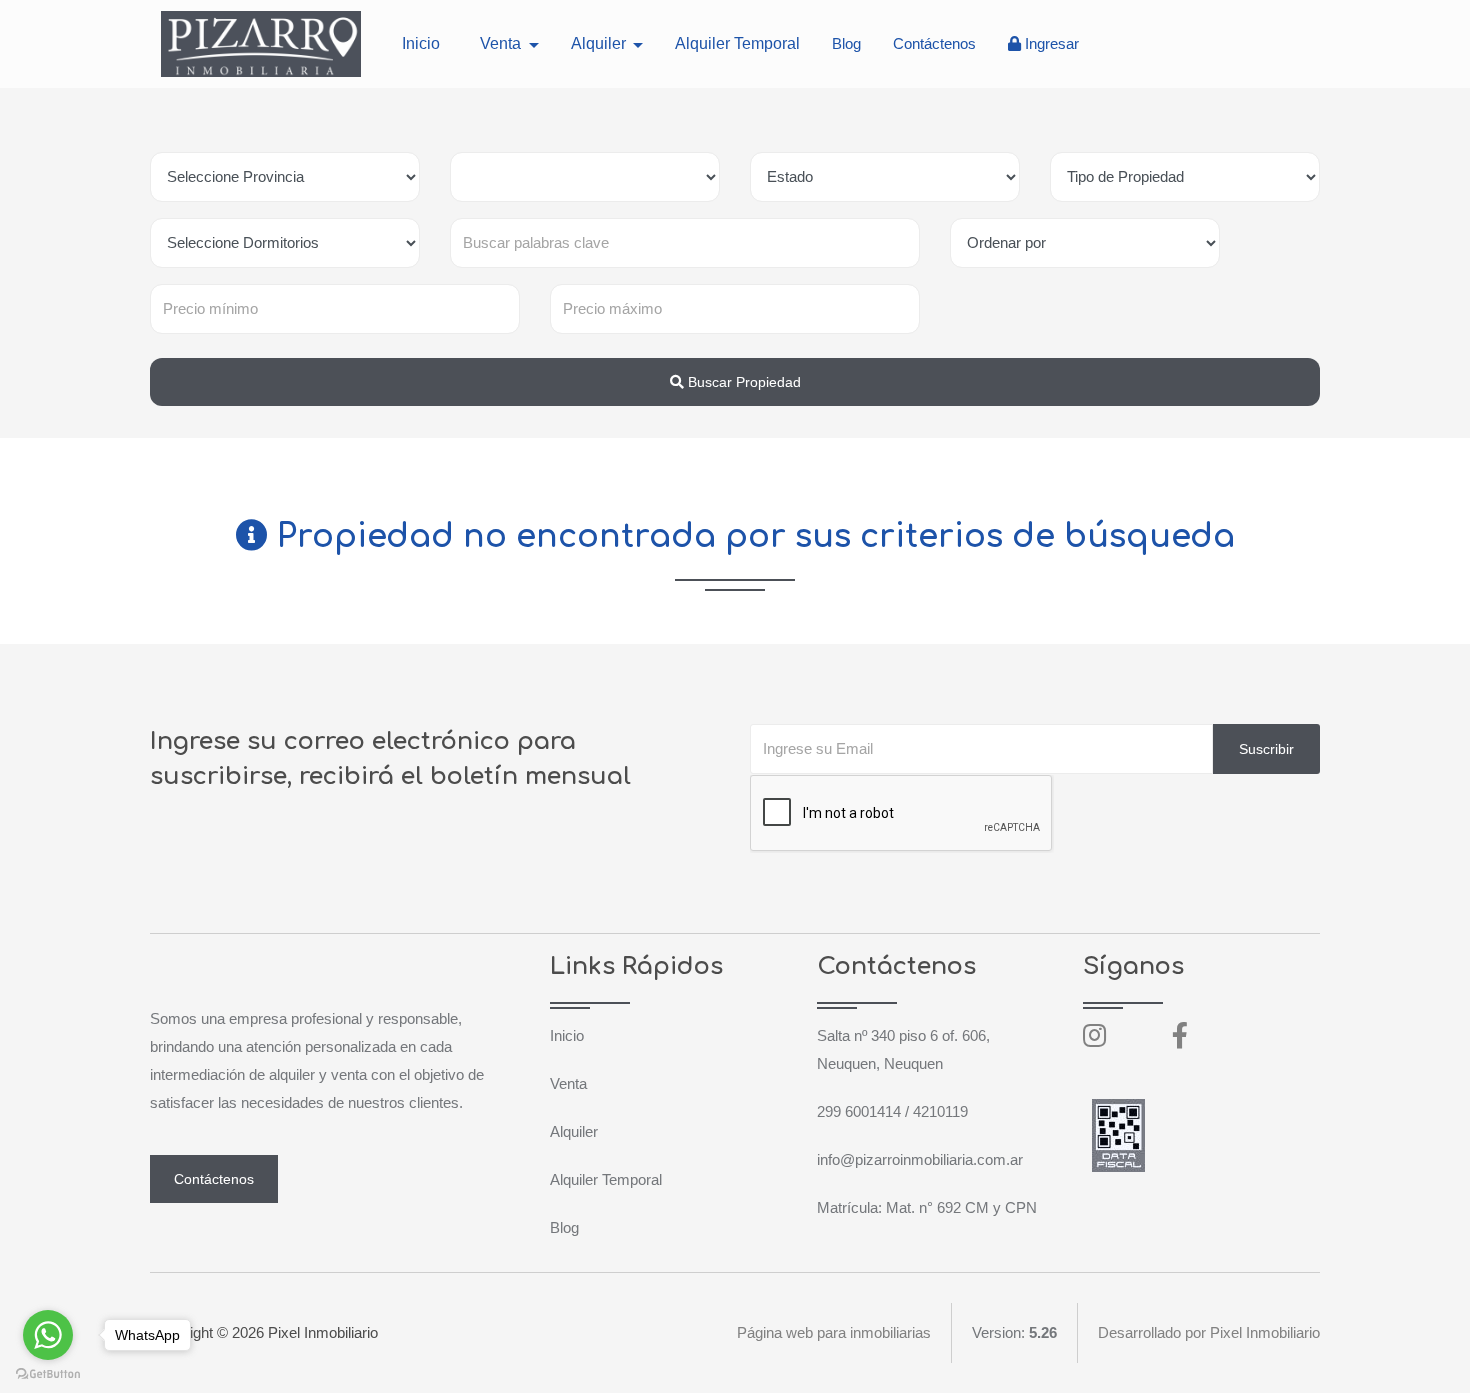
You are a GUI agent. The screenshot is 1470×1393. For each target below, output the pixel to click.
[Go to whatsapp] (48, 1335)
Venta (568, 1083)
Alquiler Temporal (737, 43)
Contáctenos (934, 43)
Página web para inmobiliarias (834, 1332)
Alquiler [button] (600, 43)
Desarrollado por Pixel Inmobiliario (1209, 1332)
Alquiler (574, 1131)
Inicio (421, 43)
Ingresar (1050, 43)
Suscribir (1266, 749)
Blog (846, 43)
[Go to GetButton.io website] (48, 1373)
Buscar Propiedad (742, 382)
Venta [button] (502, 43)
